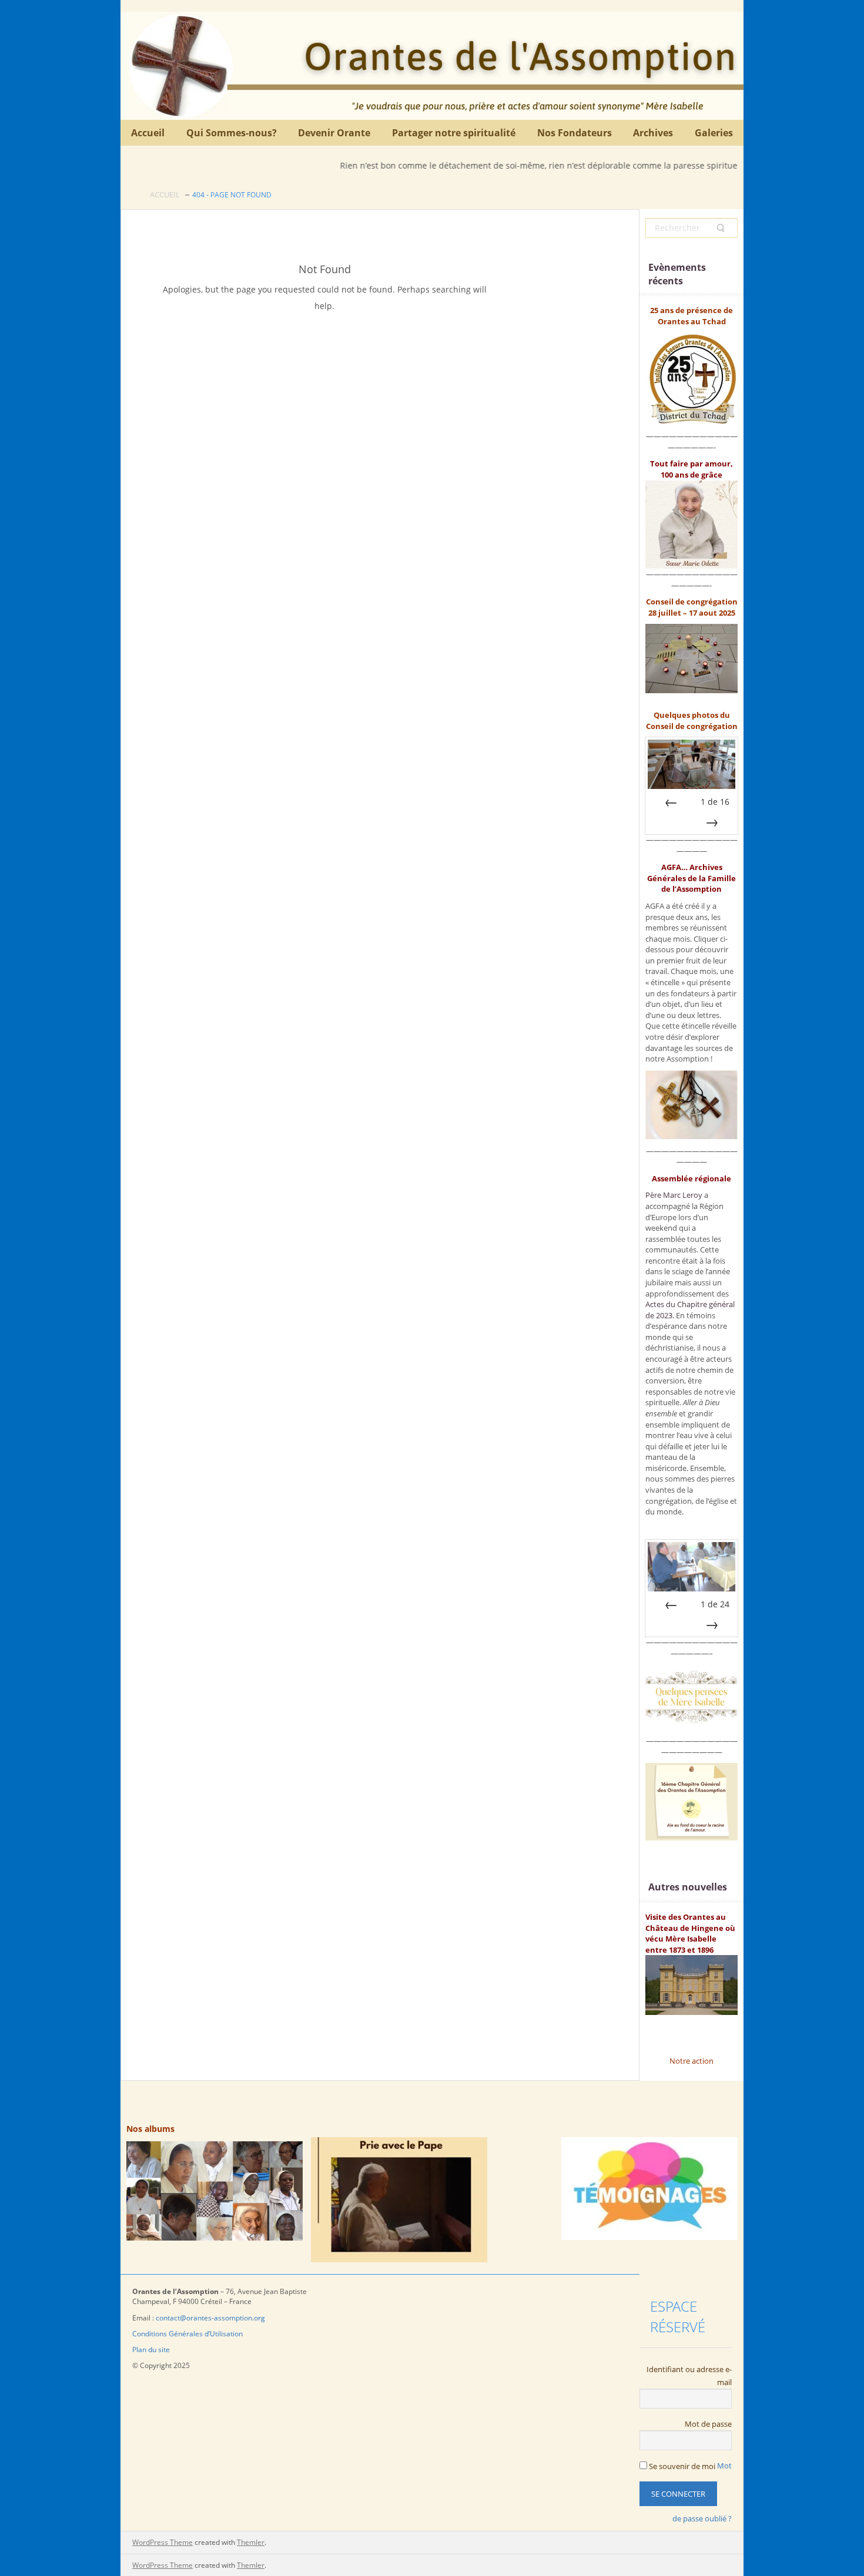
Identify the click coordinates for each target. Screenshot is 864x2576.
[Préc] (671, 802)
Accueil (165, 194)
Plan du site (152, 2350)
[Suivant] (712, 822)
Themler (251, 2542)
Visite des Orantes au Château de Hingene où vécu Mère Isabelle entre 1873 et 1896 (690, 1933)
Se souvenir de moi (681, 2466)
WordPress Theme (163, 2542)
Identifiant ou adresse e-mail (689, 2376)
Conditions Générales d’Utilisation (187, 2334)
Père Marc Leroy (674, 1195)
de (715, 802)
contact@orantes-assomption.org (210, 2318)
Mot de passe (708, 2424)
